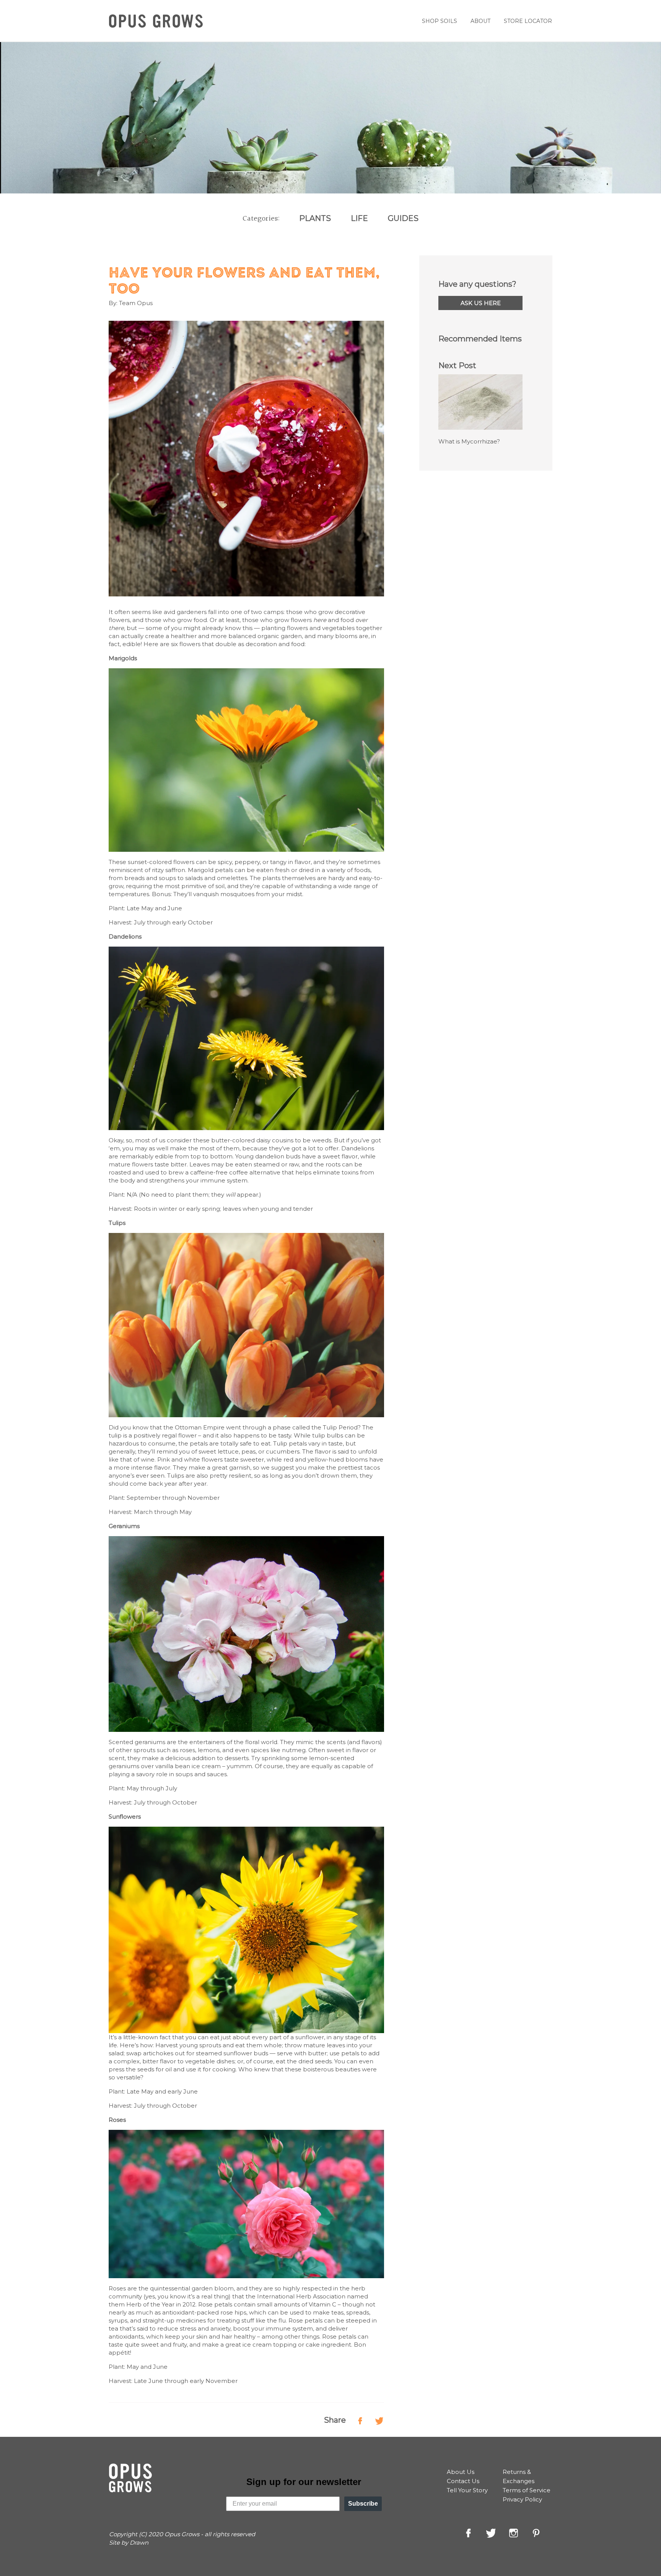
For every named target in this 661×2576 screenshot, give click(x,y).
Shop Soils (440, 21)
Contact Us (463, 2481)
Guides (403, 218)
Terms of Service (527, 2490)
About (480, 21)
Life (359, 218)
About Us (461, 2472)
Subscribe (363, 2504)
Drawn (139, 2543)
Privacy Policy (522, 2499)
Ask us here (481, 303)
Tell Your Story (467, 2490)
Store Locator (528, 21)
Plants (315, 218)
